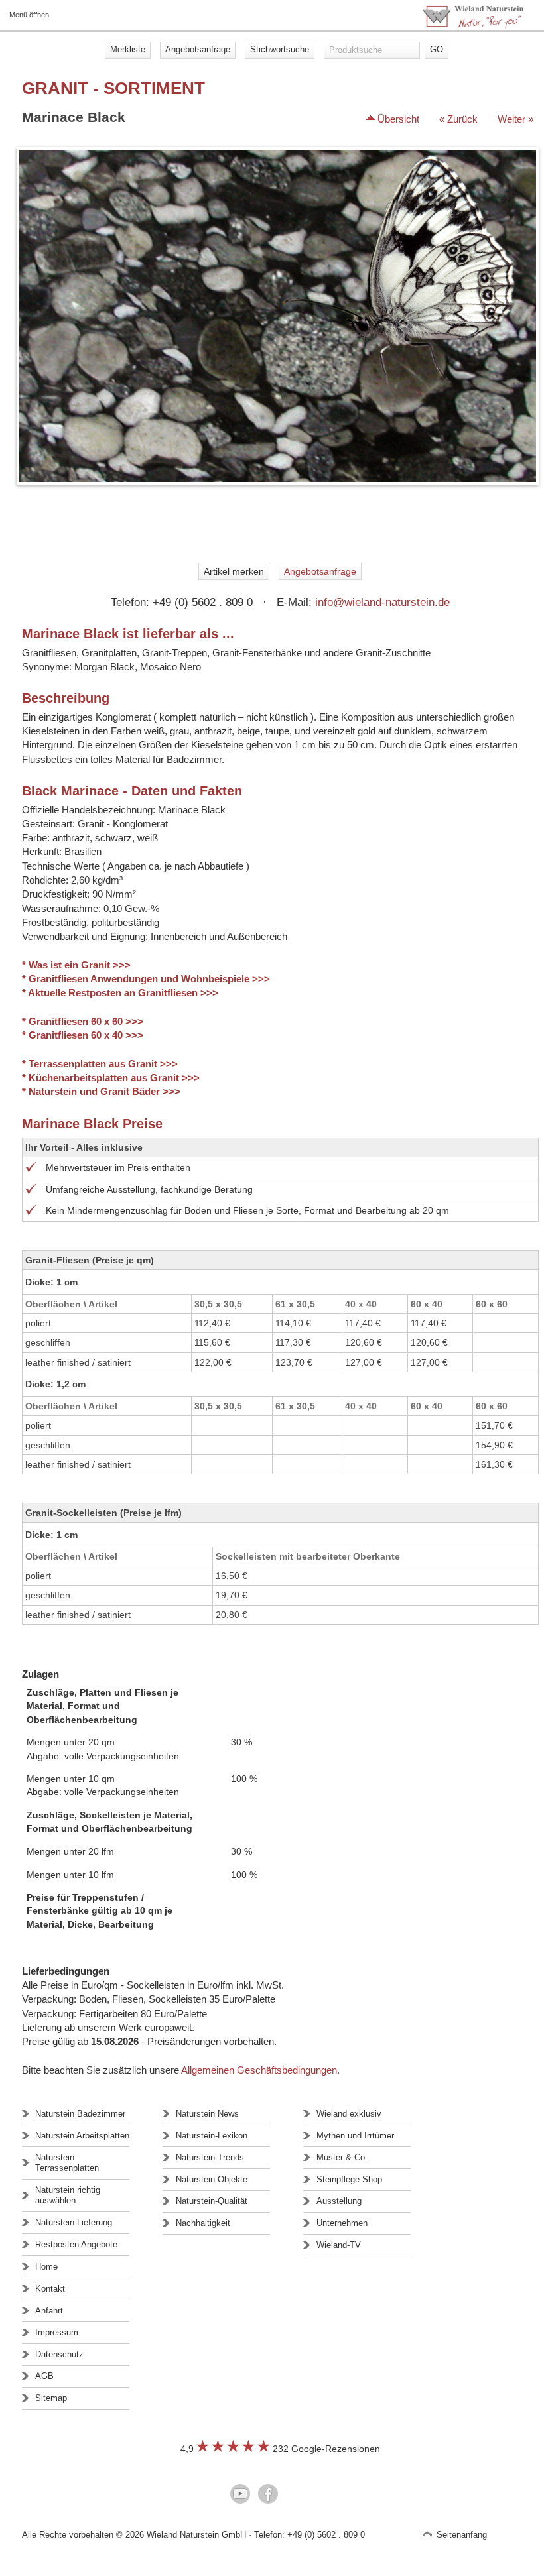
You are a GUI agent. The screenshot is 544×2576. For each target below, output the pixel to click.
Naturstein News (207, 2114)
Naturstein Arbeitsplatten (82, 2136)
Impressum (57, 2332)
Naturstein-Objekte (212, 2179)
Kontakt (50, 2289)
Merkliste (128, 49)
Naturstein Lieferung (74, 2222)
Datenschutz (59, 2354)
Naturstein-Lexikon (212, 2136)
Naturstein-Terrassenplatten (67, 2163)
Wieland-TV (339, 2245)
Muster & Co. (342, 2157)
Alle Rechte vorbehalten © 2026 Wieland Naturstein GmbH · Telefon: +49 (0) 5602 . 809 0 (193, 2535)
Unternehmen (342, 2223)
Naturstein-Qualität (212, 2201)
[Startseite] (473, 25)
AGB (44, 2376)
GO (437, 49)
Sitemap (51, 2398)
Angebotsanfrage (198, 49)
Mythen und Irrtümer (355, 2136)
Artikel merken (234, 571)
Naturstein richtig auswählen (68, 2195)
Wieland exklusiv (349, 2114)
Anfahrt (49, 2311)
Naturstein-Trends (210, 2157)
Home (46, 2267)
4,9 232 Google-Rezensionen (280, 2449)
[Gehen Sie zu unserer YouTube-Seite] (240, 2495)
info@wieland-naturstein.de (382, 602)
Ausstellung (339, 2201)
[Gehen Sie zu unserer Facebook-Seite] (268, 2495)
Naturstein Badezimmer (80, 2114)
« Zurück (458, 119)
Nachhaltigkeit (203, 2223)
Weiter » (515, 119)
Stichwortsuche (280, 49)
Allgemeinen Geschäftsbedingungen (259, 2070)
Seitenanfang (462, 2535)
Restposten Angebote (76, 2244)
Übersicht (398, 119)
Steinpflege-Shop (349, 2179)
